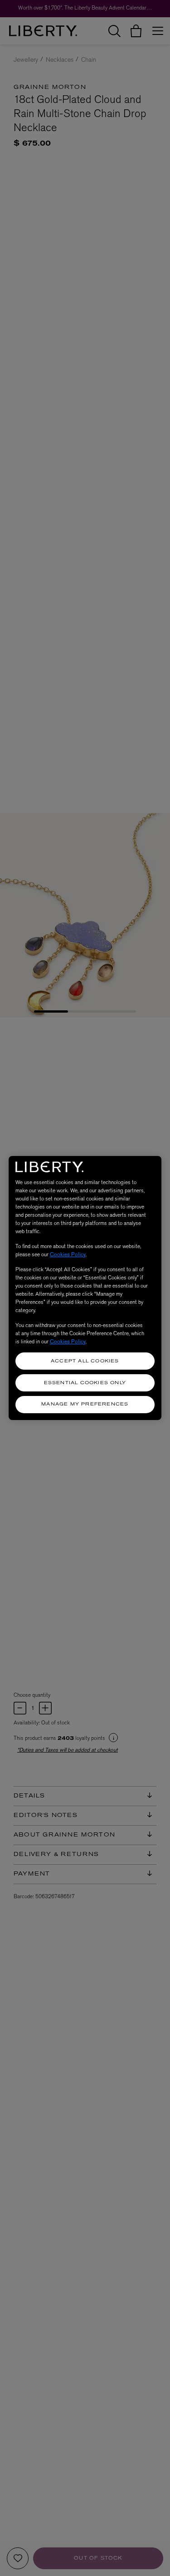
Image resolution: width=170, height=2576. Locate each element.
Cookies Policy (68, 1254)
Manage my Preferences (85, 1404)
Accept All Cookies (85, 1361)
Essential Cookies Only (85, 1383)
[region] (85, 1288)
